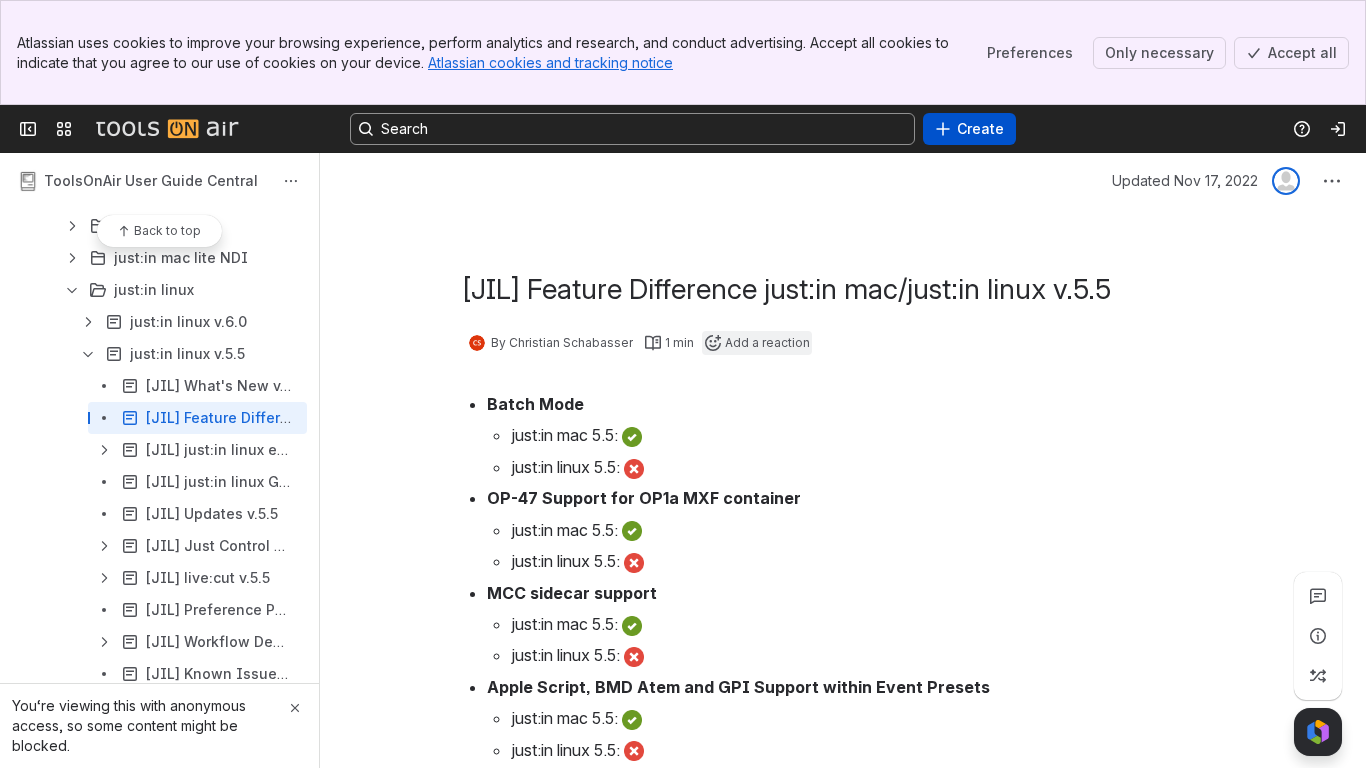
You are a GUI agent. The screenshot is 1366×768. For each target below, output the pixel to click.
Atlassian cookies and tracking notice (550, 62)
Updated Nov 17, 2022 (1185, 180)
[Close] (295, 708)
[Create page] (1318, 676)
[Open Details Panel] (1318, 636)
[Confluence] (167, 129)
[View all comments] (1318, 596)
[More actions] (291, 181)
